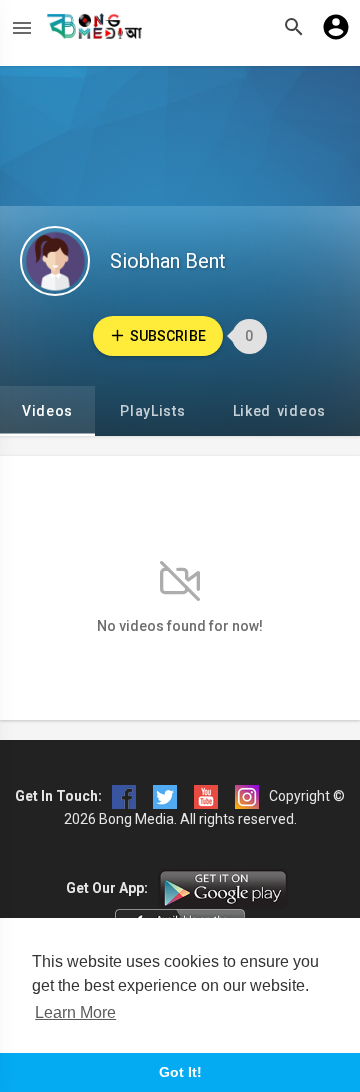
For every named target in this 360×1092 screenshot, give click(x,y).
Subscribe (167, 336)
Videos (47, 411)
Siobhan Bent (168, 261)
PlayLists (152, 411)
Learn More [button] (75, 1012)
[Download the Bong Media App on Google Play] (223, 888)
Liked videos (279, 411)
